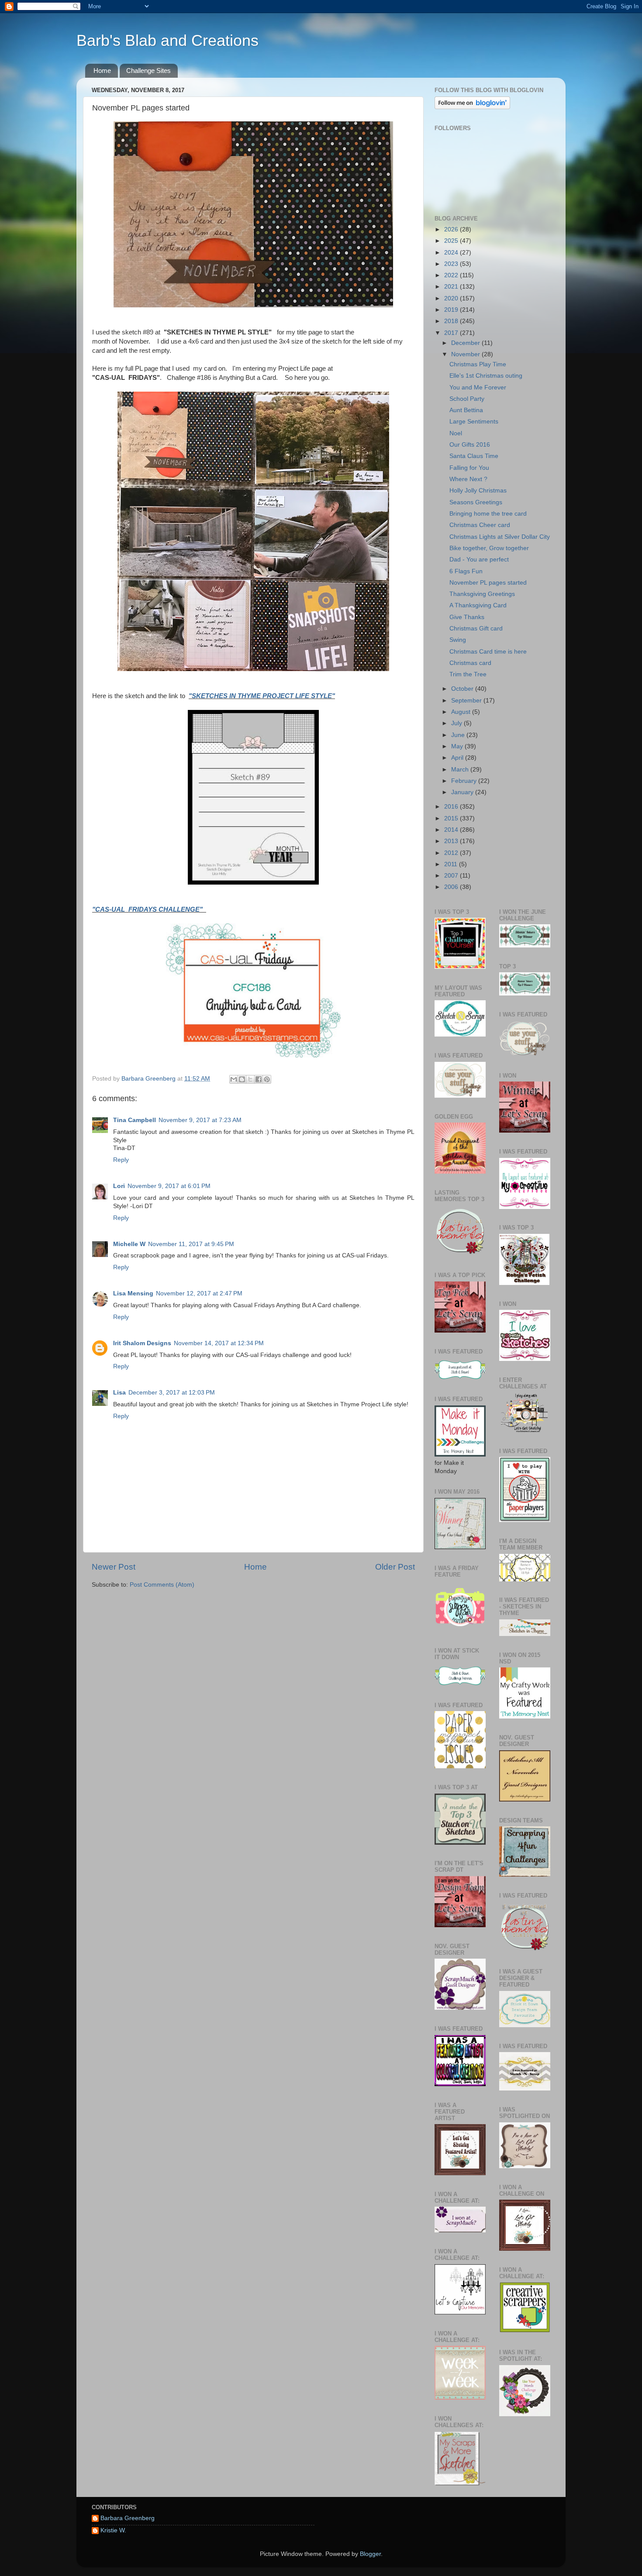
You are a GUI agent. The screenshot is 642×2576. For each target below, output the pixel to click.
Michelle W (129, 1244)
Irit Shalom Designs (142, 1343)
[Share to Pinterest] (267, 1079)
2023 (452, 264)
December (466, 343)
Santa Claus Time (474, 456)
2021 (452, 287)
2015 (452, 818)
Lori (119, 1186)
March (461, 770)
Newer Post (114, 1567)
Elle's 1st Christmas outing (486, 376)
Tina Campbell (135, 1120)
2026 (452, 229)
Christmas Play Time (478, 364)
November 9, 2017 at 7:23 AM (200, 1120)
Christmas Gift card (476, 629)
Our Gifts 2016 (470, 445)
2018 (452, 321)
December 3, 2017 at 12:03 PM (172, 1393)
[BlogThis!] (242, 1079)
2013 (452, 841)
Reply (121, 1160)
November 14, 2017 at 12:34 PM (219, 1343)
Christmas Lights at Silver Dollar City (500, 537)
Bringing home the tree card (488, 514)
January (463, 792)
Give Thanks (467, 617)
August (462, 712)
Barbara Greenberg (128, 2518)
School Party (467, 399)
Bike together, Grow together (489, 548)
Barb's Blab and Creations (167, 40)
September (467, 701)
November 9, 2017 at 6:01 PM (169, 1186)
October (463, 689)
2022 (452, 275)
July (457, 723)
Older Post (395, 1567)
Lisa (119, 1393)
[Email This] (234, 1079)
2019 (452, 310)
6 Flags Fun (466, 571)
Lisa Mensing (133, 1293)
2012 (452, 853)
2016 (452, 807)
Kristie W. (113, 2530)
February (465, 781)
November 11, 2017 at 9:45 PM (191, 1244)
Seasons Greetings (476, 502)
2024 (452, 253)
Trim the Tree (468, 674)
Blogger (370, 2554)
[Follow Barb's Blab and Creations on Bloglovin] (472, 107)
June (459, 735)
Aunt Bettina (466, 410)
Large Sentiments (474, 422)
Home (102, 71)
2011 (452, 864)
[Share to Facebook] (259, 1079)
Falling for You (469, 468)
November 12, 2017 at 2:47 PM (199, 1293)
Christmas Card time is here (488, 652)
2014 (452, 830)
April (458, 758)
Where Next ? (468, 479)
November (466, 354)
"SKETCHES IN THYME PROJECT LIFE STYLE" (262, 696)
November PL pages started (488, 583)
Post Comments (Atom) (162, 1585)
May (458, 746)
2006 (452, 887)
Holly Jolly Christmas (478, 491)
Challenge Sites (148, 71)
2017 (452, 333)
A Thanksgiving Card (478, 605)
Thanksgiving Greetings (482, 594)
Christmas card (470, 663)
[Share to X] (250, 1079)
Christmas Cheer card (480, 525)
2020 (452, 298)
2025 (452, 241)
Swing (458, 640)
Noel (456, 433)
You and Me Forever (478, 387)
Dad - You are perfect (479, 560)
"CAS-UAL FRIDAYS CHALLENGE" (149, 909)
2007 (452, 876)
